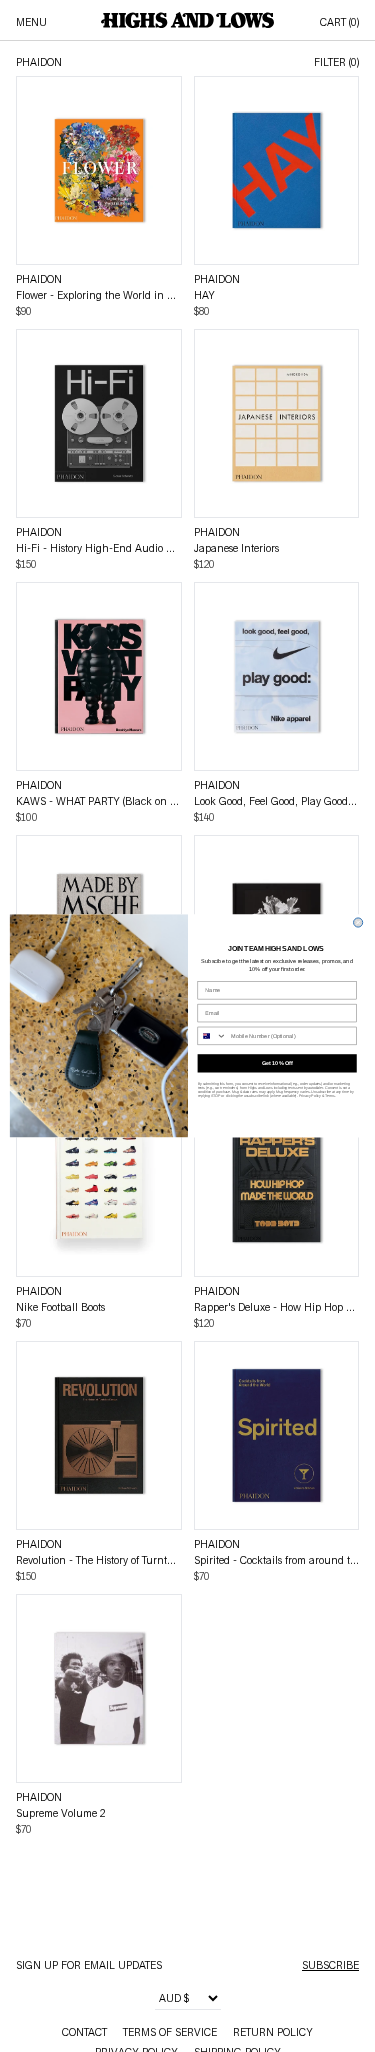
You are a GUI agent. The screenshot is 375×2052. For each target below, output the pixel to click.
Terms (330, 1096)
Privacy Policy (309, 1096)
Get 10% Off (276, 1063)
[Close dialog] (357, 922)
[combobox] (212, 1036)
